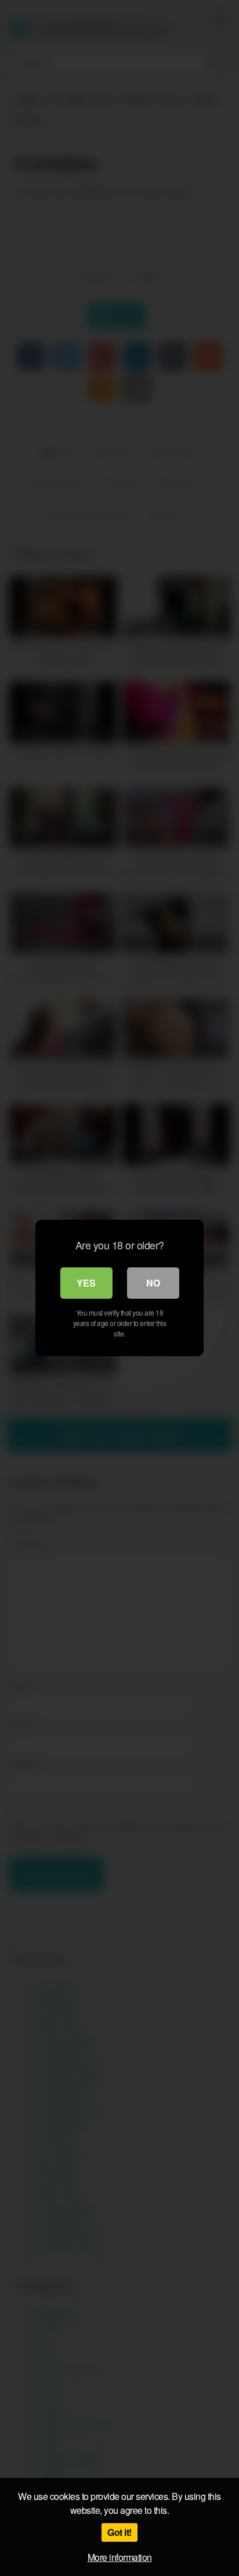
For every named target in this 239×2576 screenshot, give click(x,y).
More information (120, 2557)
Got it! (119, 2532)
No (153, 1283)
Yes (86, 1283)
